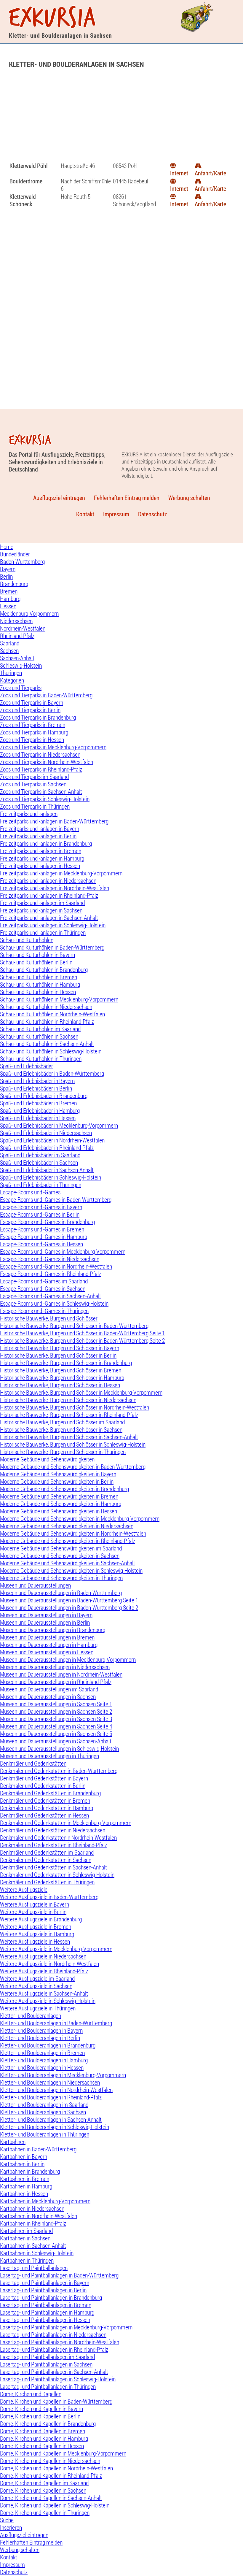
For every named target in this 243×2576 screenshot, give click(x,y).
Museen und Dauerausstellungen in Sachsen (48, 1697)
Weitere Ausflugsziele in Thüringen (38, 2008)
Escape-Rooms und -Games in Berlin (40, 1214)
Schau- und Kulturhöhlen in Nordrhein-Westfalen (52, 1014)
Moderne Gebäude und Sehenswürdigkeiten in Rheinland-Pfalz (68, 1541)
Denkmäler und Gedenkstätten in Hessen (44, 1815)
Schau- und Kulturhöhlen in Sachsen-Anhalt (47, 1044)
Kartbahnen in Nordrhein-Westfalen (39, 2216)
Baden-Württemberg (22, 562)
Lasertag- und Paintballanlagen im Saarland (47, 2357)
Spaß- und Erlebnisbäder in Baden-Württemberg (52, 1073)
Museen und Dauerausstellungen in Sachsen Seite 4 (56, 1726)
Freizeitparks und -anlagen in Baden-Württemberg (54, 821)
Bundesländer (15, 554)
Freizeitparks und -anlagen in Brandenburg (46, 843)
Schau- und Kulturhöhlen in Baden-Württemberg (52, 947)
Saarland (10, 643)
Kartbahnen (13, 2142)
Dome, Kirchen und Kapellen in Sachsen (43, 2490)
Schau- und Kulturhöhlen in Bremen (39, 977)
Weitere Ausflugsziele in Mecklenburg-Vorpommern (56, 1949)
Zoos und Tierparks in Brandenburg (38, 717)
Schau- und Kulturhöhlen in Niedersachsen (46, 1007)
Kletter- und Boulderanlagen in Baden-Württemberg (56, 2023)
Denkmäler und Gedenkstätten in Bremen (45, 1800)
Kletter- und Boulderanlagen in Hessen (42, 2068)
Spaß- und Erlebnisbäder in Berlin (36, 1088)
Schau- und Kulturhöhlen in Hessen (38, 992)
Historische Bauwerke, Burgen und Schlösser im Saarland (62, 1422)
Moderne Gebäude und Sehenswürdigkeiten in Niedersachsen (67, 1526)
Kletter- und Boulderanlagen (31, 2016)
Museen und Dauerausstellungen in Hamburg (49, 1645)
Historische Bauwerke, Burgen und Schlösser (49, 1318)
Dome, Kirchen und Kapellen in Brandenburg (48, 2424)
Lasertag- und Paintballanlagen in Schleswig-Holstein (58, 2379)
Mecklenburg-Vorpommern (29, 614)
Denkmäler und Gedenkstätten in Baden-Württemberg (59, 1771)
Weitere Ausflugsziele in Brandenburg (41, 1919)
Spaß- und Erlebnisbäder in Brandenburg (44, 1096)
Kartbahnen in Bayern (24, 2157)
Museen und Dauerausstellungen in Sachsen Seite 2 (56, 1711)
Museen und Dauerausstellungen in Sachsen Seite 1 (56, 1704)
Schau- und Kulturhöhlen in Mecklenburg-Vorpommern (59, 999)
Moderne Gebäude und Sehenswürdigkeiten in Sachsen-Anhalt (68, 1563)
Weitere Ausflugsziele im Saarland (37, 1979)
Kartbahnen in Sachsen (25, 2238)
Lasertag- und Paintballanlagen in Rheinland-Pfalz (54, 2349)
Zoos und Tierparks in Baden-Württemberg (46, 695)
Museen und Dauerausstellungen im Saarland (49, 1689)
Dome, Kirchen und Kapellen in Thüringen (45, 2513)
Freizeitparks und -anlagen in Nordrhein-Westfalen (55, 888)
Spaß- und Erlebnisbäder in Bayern (37, 1081)
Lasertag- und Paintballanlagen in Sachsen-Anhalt (54, 2372)
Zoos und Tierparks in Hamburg (34, 732)
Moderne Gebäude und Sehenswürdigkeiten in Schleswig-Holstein (71, 1570)
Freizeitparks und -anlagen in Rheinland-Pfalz (49, 895)
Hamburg (10, 599)
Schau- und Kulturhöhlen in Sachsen (39, 1036)
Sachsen (9, 651)
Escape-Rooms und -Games (30, 1192)
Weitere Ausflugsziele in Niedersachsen (43, 1956)
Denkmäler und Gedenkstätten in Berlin (43, 1786)
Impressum (116, 514)
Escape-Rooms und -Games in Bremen (42, 1229)
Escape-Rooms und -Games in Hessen (41, 1244)
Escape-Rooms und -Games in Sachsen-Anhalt (51, 1296)
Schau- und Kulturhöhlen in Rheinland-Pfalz (47, 1022)
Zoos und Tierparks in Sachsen (33, 784)
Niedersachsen (16, 621)
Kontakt (85, 514)
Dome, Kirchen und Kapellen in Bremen (43, 2431)
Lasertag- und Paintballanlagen (34, 2268)
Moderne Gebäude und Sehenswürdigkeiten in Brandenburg (64, 1489)
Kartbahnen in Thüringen (27, 2260)
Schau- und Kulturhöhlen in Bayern (37, 955)
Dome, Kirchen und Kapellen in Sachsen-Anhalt (51, 2498)
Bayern (8, 569)
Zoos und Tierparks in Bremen (33, 725)
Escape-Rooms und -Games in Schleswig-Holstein (54, 1303)
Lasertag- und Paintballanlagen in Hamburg (47, 2312)
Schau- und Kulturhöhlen (27, 940)
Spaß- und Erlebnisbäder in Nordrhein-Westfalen (52, 1140)
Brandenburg (14, 584)
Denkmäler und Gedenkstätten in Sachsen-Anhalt (53, 1867)
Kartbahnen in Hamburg (26, 2186)
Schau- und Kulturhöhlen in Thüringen (41, 1059)
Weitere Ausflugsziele (24, 1889)
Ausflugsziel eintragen (59, 498)
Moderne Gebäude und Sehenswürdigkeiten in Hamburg (61, 1504)
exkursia (53, 18)
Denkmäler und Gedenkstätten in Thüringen (47, 1882)
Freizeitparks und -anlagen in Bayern (40, 829)
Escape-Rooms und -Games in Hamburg (44, 1237)
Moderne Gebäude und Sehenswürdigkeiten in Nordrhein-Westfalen (73, 1533)
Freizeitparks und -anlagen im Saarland (42, 903)
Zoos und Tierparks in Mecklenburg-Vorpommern (53, 747)
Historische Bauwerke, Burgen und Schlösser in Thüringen (63, 1452)
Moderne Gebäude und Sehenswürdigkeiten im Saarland (61, 1548)
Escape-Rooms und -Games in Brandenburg (47, 1222)
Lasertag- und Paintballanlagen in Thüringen (48, 2387)
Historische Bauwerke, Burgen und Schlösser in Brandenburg (66, 1363)
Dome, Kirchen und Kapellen (31, 2394)
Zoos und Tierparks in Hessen (32, 740)
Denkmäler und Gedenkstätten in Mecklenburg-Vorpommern (66, 1823)
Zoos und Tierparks (21, 688)
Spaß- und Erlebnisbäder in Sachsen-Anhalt (47, 1170)
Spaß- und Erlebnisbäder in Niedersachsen (46, 1133)
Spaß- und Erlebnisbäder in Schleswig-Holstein (51, 1177)
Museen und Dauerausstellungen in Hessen (47, 1652)
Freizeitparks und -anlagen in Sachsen (41, 910)
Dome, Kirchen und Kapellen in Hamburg (44, 2438)
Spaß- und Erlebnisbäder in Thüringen (41, 1185)
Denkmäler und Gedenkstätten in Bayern (44, 1778)
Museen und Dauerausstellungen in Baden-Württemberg (61, 1593)
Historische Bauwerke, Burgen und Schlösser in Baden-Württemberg (74, 1326)
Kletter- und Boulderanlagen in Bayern (41, 2030)
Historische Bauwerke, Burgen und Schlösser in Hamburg (62, 1378)
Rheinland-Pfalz (17, 636)
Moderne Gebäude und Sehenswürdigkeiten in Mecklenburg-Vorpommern (80, 1519)
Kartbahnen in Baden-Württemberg (38, 2149)
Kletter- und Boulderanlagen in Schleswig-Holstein (55, 2127)
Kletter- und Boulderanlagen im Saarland (44, 2105)
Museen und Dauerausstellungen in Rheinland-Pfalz (56, 1682)
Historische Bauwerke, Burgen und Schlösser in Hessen (60, 1385)
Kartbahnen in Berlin (22, 2164)
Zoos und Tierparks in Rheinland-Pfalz (41, 769)
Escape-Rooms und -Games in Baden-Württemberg (56, 1200)
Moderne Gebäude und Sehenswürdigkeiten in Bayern (58, 1474)
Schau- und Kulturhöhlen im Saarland (40, 1029)
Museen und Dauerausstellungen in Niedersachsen (55, 1667)
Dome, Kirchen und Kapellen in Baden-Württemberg (56, 2401)
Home (7, 547)
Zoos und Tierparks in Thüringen (35, 806)
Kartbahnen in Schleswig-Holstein (37, 2253)
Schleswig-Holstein (21, 665)
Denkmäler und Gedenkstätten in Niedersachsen (53, 1830)
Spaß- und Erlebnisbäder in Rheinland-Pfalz (47, 1148)
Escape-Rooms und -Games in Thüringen (44, 1311)
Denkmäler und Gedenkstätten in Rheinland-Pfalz (53, 1845)
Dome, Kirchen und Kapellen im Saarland (44, 2483)
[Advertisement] (126, 118)
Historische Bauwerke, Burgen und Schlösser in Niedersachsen (68, 1400)
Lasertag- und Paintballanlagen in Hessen (45, 2320)
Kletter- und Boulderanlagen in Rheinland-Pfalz (51, 2097)
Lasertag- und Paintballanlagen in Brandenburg (51, 2298)
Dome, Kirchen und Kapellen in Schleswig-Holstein (55, 2505)
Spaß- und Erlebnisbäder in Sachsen (39, 1162)
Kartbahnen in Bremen (25, 2179)
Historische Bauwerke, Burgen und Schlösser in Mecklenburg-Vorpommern (81, 1392)
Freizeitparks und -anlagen (29, 814)
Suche (7, 2520)
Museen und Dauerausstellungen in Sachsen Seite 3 (56, 1719)
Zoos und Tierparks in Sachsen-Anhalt (41, 792)
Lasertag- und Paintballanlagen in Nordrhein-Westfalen (60, 2342)
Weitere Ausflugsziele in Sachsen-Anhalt (44, 1993)
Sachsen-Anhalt (17, 658)
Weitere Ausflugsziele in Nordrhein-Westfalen (49, 1964)
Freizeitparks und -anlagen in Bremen (41, 851)
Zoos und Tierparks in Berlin (30, 710)
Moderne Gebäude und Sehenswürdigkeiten (47, 1459)
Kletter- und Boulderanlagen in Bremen (42, 2053)
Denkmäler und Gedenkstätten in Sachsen (46, 1860)
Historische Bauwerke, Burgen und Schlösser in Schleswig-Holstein (73, 1444)
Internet (179, 173)
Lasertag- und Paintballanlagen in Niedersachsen (53, 2335)
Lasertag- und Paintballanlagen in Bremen (46, 2305)
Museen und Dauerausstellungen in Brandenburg (53, 1630)
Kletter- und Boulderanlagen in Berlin (40, 2038)
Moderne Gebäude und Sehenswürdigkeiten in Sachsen (60, 1556)
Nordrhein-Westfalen (23, 628)
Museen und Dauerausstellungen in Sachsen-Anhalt (56, 1741)
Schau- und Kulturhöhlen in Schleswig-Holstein (51, 1051)
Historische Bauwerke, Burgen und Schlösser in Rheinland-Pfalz (69, 1415)
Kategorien (12, 680)
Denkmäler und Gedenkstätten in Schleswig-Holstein (57, 1875)
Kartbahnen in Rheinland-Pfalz (33, 2223)
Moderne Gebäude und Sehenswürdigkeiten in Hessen (59, 1511)
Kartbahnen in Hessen (24, 2194)
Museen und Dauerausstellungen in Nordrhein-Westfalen (61, 1674)
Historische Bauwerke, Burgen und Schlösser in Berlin (58, 1355)
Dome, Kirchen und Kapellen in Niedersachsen (50, 2461)
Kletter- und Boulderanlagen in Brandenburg (48, 2045)
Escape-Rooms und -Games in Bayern (41, 1207)
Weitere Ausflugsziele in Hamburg (37, 1934)
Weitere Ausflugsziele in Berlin (33, 1912)
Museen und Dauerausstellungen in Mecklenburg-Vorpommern (68, 1660)
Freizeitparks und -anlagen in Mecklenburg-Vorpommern (61, 873)
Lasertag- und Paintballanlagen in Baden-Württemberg (59, 2275)
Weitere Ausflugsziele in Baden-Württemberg (49, 1897)
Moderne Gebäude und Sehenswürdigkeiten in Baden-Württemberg (73, 1467)
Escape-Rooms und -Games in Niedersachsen (50, 1259)
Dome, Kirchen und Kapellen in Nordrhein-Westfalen (56, 2468)
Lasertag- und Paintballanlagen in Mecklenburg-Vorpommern (66, 2327)
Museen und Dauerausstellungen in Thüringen (49, 1756)
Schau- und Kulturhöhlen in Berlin (36, 962)
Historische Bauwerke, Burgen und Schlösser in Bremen (61, 1370)
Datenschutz (152, 514)
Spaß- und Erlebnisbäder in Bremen (38, 1103)
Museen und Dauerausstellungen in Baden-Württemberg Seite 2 (69, 1608)
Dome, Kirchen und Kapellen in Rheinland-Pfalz (51, 2476)
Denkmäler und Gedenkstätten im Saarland (47, 1852)
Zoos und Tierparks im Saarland (34, 777)
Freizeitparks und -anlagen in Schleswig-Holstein (53, 925)
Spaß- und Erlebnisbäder (27, 1066)
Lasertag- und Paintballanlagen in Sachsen (46, 2364)
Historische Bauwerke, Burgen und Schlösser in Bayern (60, 1348)
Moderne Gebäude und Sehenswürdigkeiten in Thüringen (61, 1578)
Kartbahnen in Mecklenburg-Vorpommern (45, 2201)
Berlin (6, 576)
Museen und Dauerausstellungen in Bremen (47, 1637)
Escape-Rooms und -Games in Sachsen (43, 1289)
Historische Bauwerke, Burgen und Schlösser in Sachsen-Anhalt (69, 1437)
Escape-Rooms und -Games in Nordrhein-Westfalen (56, 1266)
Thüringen (11, 673)
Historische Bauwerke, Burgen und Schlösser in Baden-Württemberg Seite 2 (82, 1341)
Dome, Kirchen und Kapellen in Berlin (40, 2416)
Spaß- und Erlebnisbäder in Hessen (38, 1118)
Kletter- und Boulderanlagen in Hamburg (44, 2060)
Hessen (8, 606)
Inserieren (11, 2527)
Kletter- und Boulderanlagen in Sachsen (43, 2112)
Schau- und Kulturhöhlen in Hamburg (40, 984)
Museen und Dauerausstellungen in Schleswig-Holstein (59, 1749)
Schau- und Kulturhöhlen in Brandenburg (44, 970)
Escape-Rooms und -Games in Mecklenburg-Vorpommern (63, 1252)
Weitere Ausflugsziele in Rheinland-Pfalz (44, 1971)
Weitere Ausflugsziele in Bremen (36, 1927)
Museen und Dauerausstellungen (35, 1585)
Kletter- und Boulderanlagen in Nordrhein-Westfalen (56, 2090)
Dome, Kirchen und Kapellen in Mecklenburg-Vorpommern (63, 2453)
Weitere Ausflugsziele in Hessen (35, 1941)
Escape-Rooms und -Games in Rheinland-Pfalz (51, 1274)
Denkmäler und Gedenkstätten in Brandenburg (50, 1793)
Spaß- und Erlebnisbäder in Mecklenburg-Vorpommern (59, 1125)
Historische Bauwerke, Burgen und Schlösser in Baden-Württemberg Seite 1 (82, 1333)
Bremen (9, 591)
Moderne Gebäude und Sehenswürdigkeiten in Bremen (59, 1496)
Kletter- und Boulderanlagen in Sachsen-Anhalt (51, 2119)
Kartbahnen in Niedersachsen (32, 2208)
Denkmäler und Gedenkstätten (33, 1763)
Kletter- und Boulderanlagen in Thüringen (45, 2134)
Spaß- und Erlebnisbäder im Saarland (40, 1155)
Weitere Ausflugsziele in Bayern (35, 1904)
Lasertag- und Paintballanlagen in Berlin (43, 2290)
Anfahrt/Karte (210, 173)
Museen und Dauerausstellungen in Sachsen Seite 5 (56, 1734)
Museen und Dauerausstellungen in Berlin (45, 1622)
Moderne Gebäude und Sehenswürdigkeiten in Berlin (57, 1481)
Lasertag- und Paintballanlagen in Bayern (45, 2283)
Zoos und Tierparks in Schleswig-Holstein (45, 799)
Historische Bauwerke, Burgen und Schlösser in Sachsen (61, 1430)
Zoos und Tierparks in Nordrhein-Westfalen (47, 762)
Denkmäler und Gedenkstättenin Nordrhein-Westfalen (58, 1838)
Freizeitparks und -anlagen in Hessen (40, 866)
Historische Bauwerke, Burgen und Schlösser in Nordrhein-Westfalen (75, 1407)
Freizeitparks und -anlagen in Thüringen (43, 933)
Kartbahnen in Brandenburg (30, 2171)
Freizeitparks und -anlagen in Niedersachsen (48, 881)
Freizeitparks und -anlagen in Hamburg (42, 858)
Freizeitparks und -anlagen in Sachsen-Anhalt (49, 918)
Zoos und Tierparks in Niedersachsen (40, 754)
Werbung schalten (189, 498)
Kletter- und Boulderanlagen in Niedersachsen (50, 2082)
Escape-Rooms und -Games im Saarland (44, 1281)
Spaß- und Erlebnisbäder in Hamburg (40, 1111)
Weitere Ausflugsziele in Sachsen (36, 1986)
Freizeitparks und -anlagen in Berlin (38, 836)
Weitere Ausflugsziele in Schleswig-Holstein (48, 2001)
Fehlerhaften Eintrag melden (127, 498)
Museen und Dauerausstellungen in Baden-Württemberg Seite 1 (69, 1600)
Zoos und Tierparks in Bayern (32, 703)
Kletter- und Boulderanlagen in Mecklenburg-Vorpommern (63, 2075)
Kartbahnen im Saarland (26, 2231)
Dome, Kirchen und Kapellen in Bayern (41, 2409)
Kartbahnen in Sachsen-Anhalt (33, 2246)
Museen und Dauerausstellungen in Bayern (46, 1615)
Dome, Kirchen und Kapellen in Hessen (42, 2446)
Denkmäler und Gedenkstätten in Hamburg (47, 1808)
